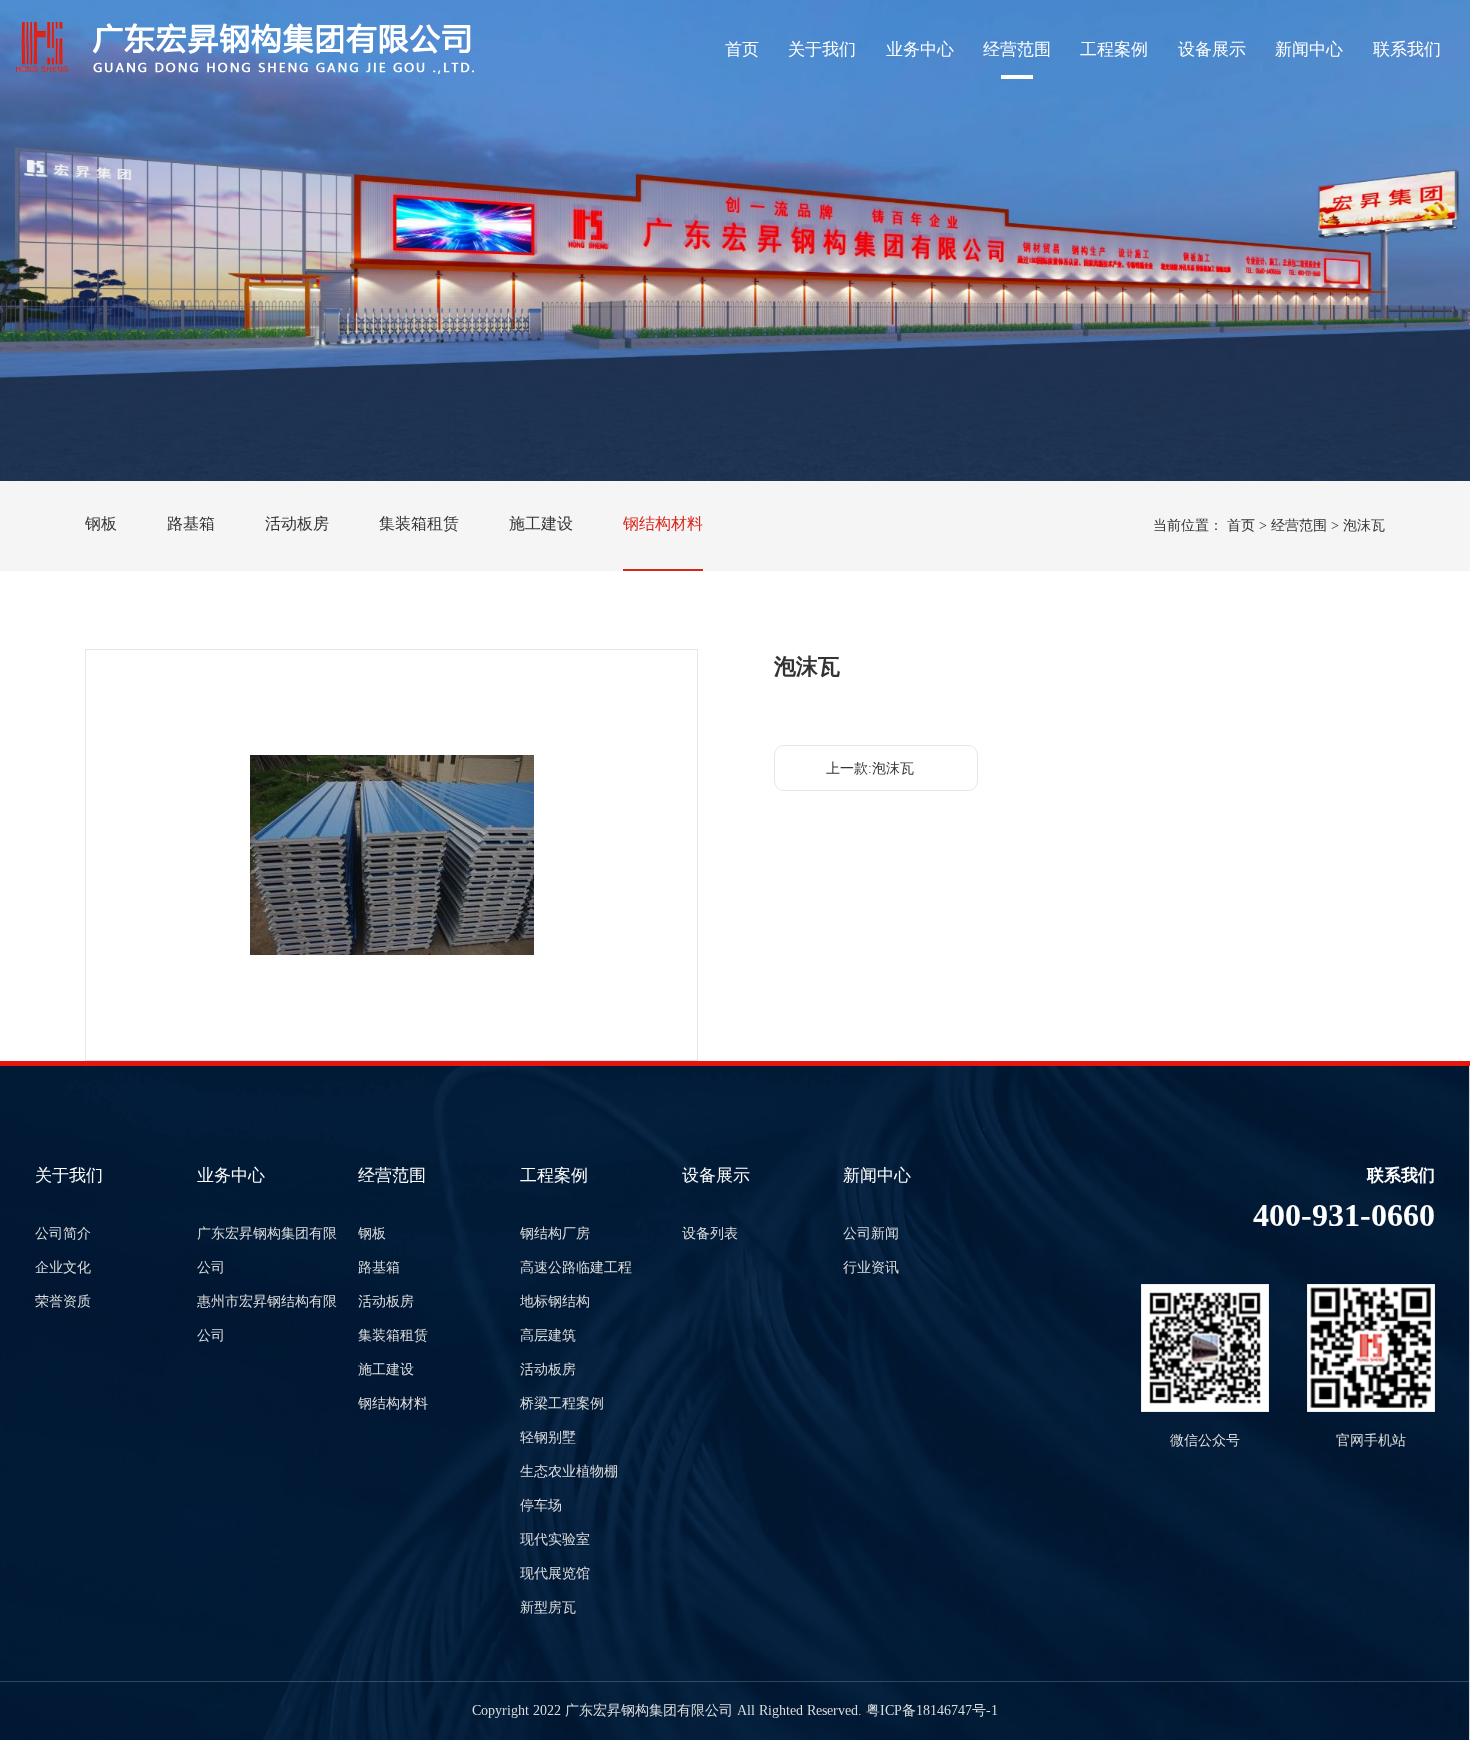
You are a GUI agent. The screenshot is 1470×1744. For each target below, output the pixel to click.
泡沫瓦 (1364, 525)
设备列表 (710, 1233)
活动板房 (297, 523)
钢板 (101, 523)
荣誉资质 (63, 1301)
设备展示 (1212, 49)
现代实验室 (555, 1539)
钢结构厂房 (555, 1233)
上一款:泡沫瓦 (870, 768)
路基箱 (191, 523)
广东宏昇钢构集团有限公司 (267, 1250)
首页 (742, 49)
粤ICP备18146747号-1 (932, 1710)
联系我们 (1407, 49)
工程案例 (1114, 49)
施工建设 (541, 523)
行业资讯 (871, 1267)
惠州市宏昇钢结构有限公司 (267, 1318)
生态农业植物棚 (569, 1471)
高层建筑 (548, 1335)
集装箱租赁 (419, 523)
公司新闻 (871, 1233)
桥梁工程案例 (562, 1403)
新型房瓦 (548, 1607)
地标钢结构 (555, 1301)
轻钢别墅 (548, 1437)
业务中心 (920, 49)
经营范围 (1017, 49)
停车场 (541, 1505)
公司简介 (63, 1233)
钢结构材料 (663, 523)
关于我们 (822, 49)
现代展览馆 (555, 1573)
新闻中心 (1309, 49)
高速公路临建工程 (576, 1267)
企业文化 (63, 1267)
